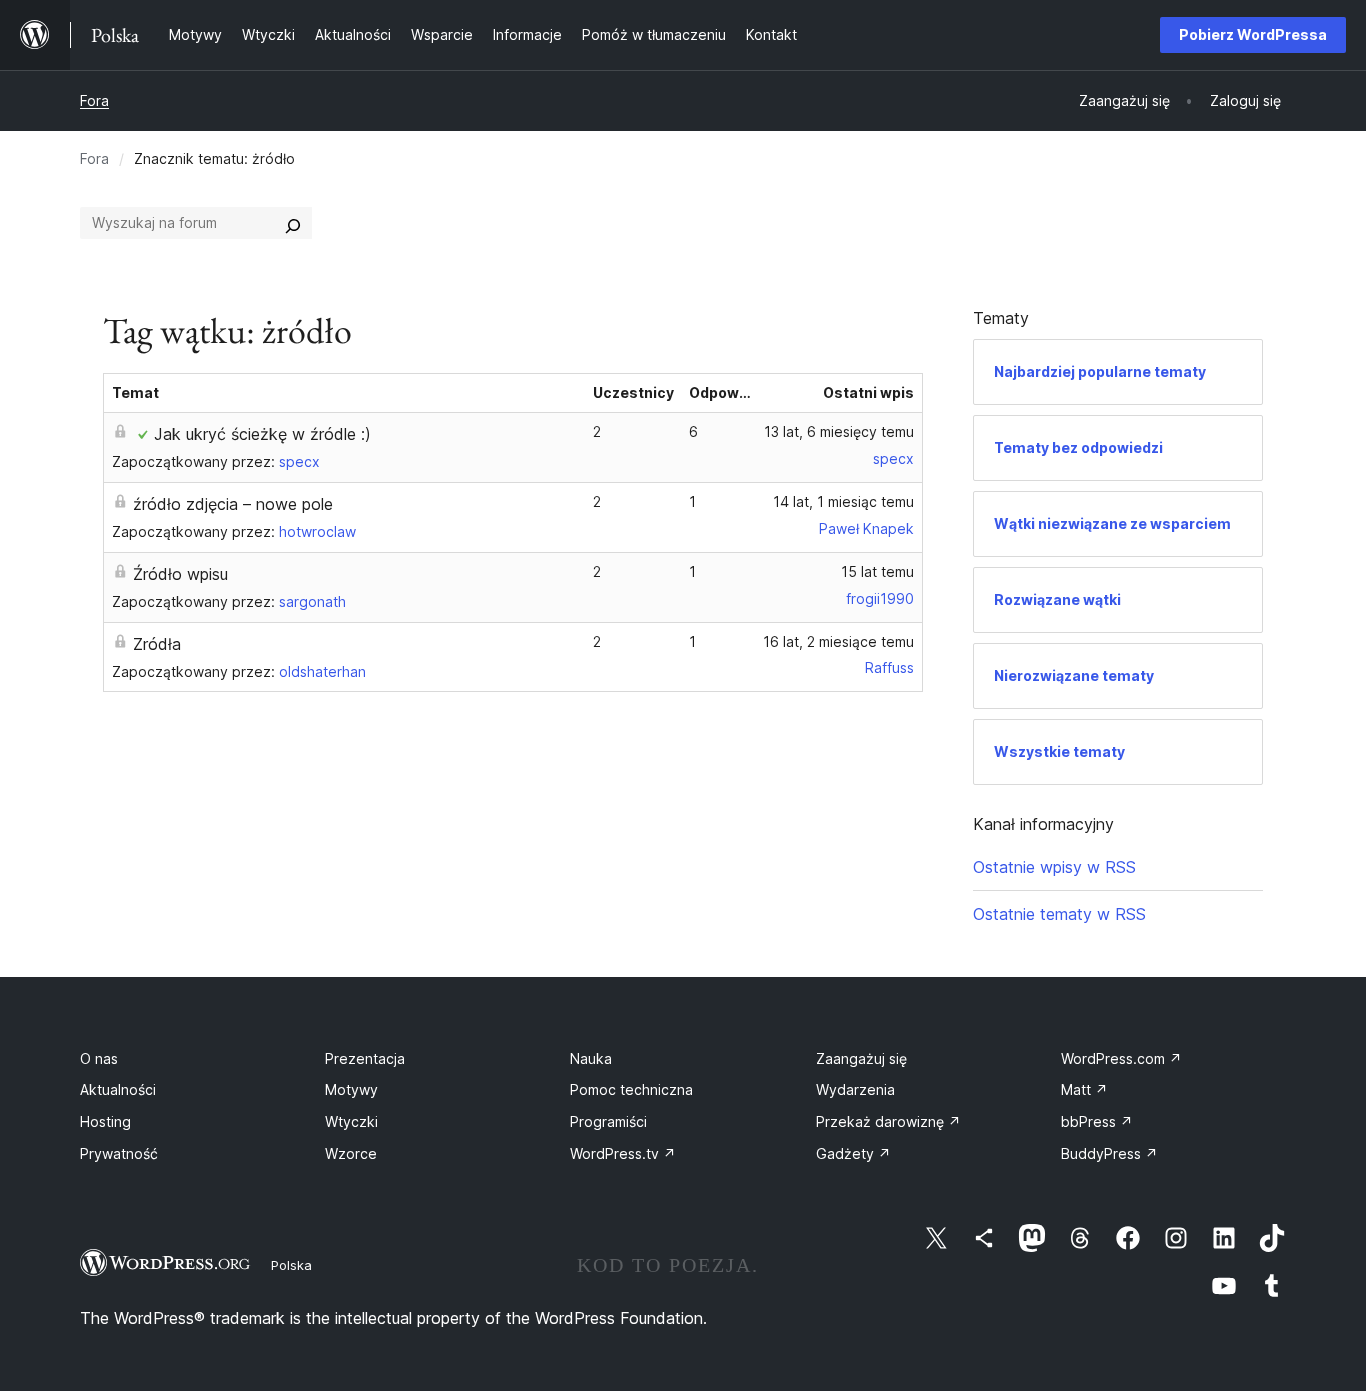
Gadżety (853, 1153)
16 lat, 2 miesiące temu (838, 641)
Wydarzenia (855, 1089)
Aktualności (118, 1089)
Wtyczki (351, 1121)
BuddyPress (1109, 1153)
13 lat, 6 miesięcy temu (839, 431)
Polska (291, 1265)
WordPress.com (1121, 1058)
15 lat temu (877, 571)
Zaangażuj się (861, 1058)
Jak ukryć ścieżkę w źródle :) (262, 434)
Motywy (351, 1089)
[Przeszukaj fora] (293, 223)
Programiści (608, 1121)
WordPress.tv (623, 1153)
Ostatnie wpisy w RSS (1054, 867)
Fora (94, 100)
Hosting (105, 1121)
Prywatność (119, 1153)
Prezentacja (365, 1058)
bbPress (1097, 1121)
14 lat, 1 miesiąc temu (843, 501)
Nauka (591, 1058)
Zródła (157, 644)
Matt (1084, 1089)
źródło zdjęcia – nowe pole (233, 504)
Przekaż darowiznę (888, 1121)
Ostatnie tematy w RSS (1059, 914)
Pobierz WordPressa (1253, 34)
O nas (99, 1058)
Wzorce (351, 1153)
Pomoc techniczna (631, 1089)
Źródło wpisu (180, 574)
